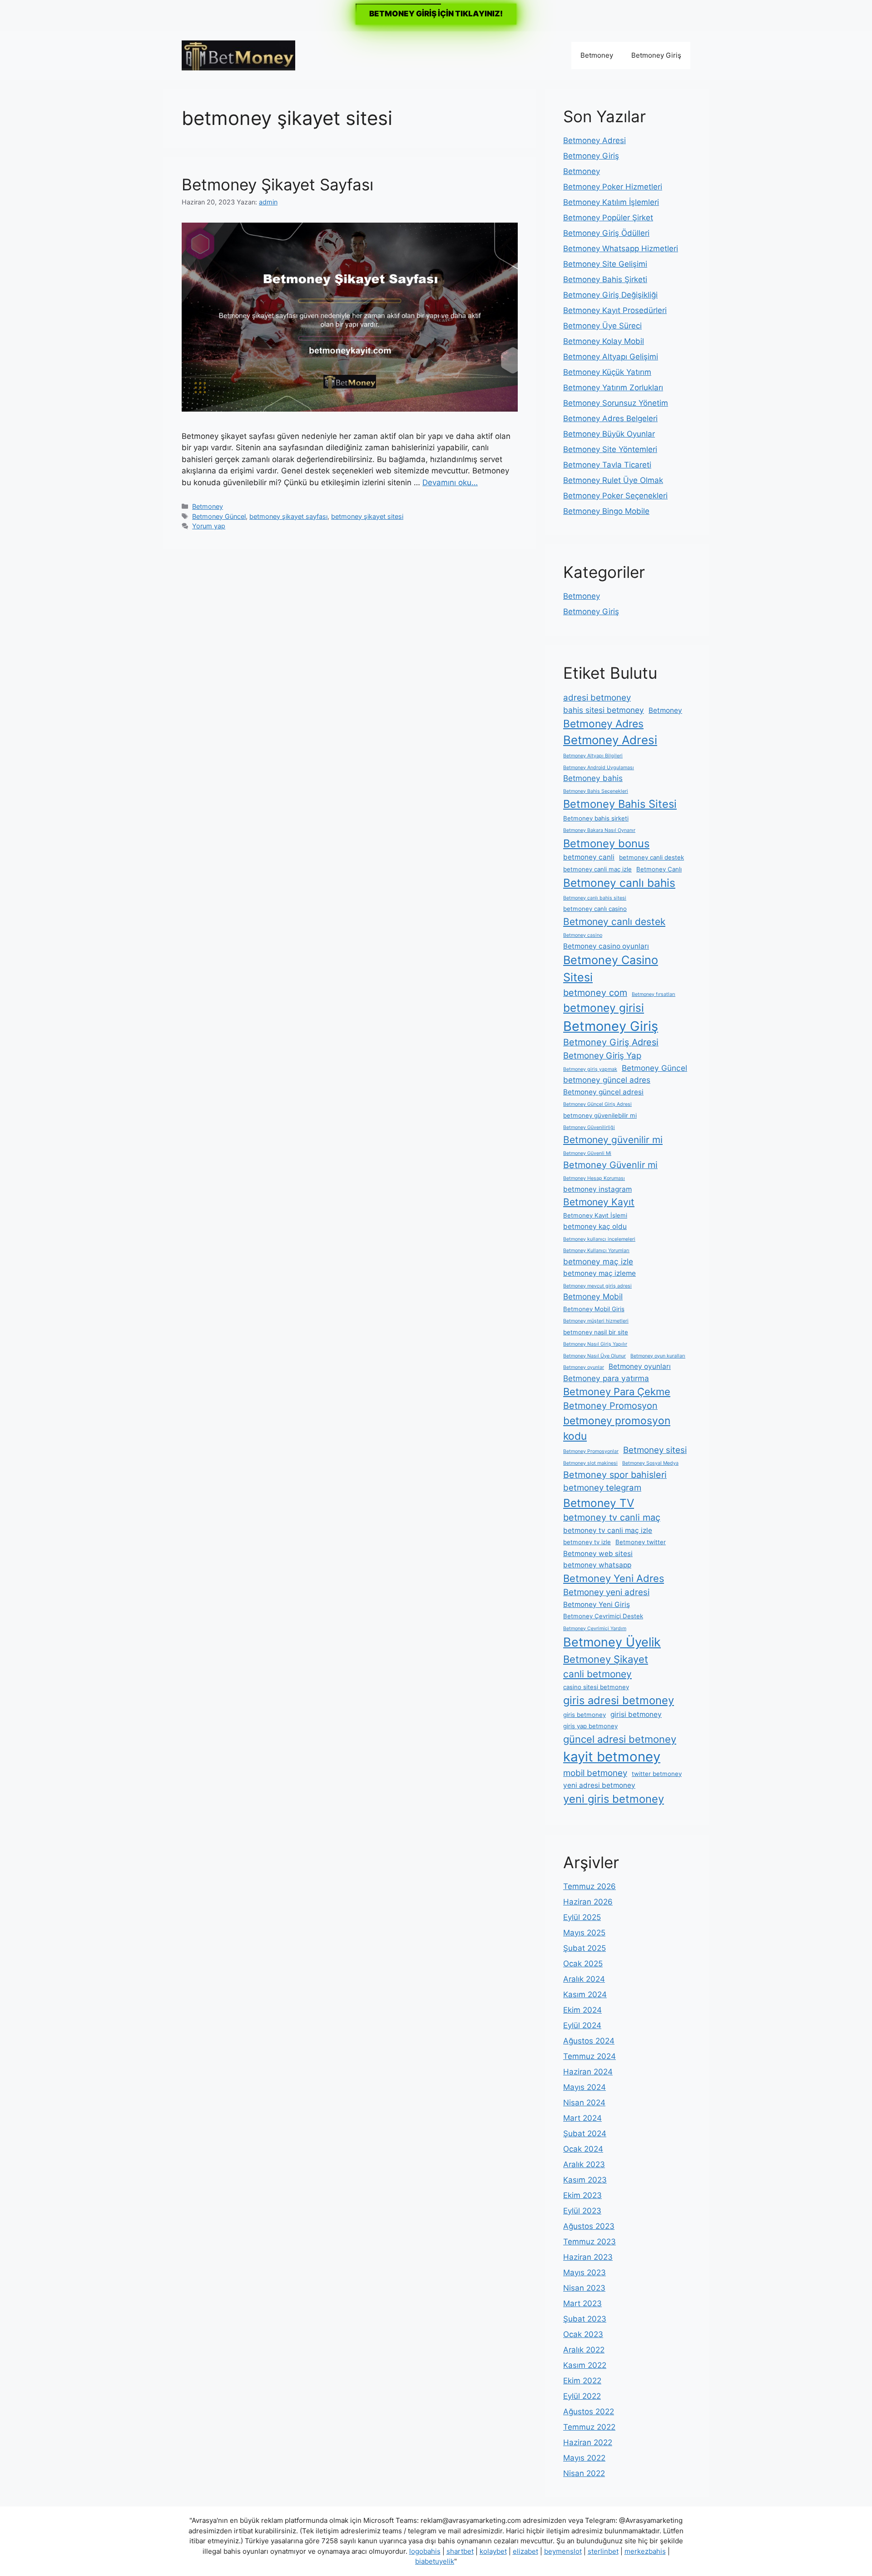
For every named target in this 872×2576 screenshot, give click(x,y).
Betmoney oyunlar (584, 1367)
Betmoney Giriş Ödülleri (606, 233)
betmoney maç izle (598, 1261)
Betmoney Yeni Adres (614, 1578)
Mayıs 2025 (584, 1933)
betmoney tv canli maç (612, 1517)
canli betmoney (597, 1674)
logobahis (425, 2551)
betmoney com (595, 993)
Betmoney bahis (593, 778)
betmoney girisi (604, 1008)
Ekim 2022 (582, 2381)
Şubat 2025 (585, 1948)
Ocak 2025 (583, 1964)
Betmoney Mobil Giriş (594, 1309)
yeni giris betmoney (614, 1799)
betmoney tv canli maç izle (608, 1530)
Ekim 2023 (582, 2195)
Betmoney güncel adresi (603, 1092)
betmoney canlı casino (595, 909)
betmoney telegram (602, 1488)
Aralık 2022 (584, 2350)
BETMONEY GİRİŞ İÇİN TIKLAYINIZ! (436, 14)
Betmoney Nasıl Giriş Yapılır (595, 1344)
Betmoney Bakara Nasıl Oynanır (599, 830)
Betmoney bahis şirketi (596, 818)
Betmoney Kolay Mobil (604, 341)
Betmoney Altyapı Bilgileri (593, 756)
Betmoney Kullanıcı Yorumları (596, 1251)
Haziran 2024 (588, 2072)
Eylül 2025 (582, 1917)
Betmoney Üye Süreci (602, 326)
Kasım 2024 (585, 1994)
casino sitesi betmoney (596, 1687)
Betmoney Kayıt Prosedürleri (615, 310)
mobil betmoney (595, 1773)
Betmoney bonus (606, 843)
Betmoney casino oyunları (606, 946)
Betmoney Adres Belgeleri (610, 418)
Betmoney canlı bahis (619, 883)
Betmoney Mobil (593, 1296)
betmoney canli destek (652, 857)
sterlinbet (603, 2551)
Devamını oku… (450, 482)
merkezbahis (645, 2551)
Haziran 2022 (588, 2442)
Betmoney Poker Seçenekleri (615, 496)
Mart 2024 (582, 2118)
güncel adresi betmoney (620, 1739)
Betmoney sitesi (655, 1450)
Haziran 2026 (588, 1902)
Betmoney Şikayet (606, 1659)
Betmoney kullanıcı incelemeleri (599, 1239)
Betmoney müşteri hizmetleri (596, 1321)
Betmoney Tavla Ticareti (607, 465)
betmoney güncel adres (607, 1080)
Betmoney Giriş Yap (602, 1056)
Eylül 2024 (582, 2025)
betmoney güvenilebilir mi (600, 1115)
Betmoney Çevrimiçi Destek (603, 1616)
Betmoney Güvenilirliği (589, 1127)
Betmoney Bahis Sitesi (620, 804)
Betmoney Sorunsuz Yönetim (616, 403)
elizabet (525, 2551)
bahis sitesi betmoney (604, 710)
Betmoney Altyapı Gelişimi (611, 357)
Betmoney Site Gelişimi (605, 264)
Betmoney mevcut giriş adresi (597, 1286)
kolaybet (493, 2551)
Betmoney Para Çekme (617, 1392)
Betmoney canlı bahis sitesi (595, 898)
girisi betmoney (636, 1714)
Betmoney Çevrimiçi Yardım (595, 1629)
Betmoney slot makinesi (590, 1463)
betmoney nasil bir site (596, 1332)
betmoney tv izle (587, 1542)
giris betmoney (585, 1715)
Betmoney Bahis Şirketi (605, 279)
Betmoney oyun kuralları (658, 1356)
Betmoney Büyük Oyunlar (609, 434)
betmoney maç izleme (599, 1273)
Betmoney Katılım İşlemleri (611, 202)
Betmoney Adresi (595, 140)
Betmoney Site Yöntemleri (610, 449)
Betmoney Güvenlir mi (610, 1165)
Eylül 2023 (582, 2211)
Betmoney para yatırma (606, 1378)
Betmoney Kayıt (599, 1202)
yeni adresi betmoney (599, 1785)
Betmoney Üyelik (612, 1642)
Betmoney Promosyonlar (591, 1451)
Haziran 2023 (588, 2257)
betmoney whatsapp (597, 1565)
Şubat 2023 (585, 2319)
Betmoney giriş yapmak (590, 1069)
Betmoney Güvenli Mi (587, 1153)
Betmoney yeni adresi (606, 1592)
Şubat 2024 (585, 2133)
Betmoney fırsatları (654, 994)
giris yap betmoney (590, 1726)
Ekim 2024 (582, 2010)
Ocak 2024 (583, 2149)
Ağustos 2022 (589, 2412)
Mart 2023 (582, 2303)
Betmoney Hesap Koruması (594, 1178)
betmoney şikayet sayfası (288, 516)
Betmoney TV (599, 1503)
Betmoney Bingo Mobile (606, 511)
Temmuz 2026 (590, 1886)
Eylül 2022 (582, 2396)
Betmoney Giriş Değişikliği (610, 295)
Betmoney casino (583, 935)
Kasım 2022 (585, 2365)
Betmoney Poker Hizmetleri (613, 187)
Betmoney (597, 55)
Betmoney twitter (641, 1542)
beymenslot (563, 2551)
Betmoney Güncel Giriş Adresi (597, 1104)
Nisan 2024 (584, 2103)
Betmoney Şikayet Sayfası (277, 184)
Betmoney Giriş (656, 55)
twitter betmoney (657, 1774)
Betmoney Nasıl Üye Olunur (595, 1356)
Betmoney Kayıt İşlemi (595, 1215)
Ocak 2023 (583, 2334)
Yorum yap (209, 526)
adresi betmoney (597, 698)
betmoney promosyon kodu (617, 1428)
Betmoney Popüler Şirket (608, 218)
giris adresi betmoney (619, 1700)
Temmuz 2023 (590, 2242)
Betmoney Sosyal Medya (650, 1463)
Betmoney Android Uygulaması (599, 768)
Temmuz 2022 (589, 2427)
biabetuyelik (435, 2561)
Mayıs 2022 (584, 2458)
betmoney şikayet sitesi (367, 516)
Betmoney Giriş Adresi (611, 1042)
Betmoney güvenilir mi (613, 1140)
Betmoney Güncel (219, 516)
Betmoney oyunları (640, 1366)
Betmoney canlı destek (614, 922)
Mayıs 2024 (585, 2087)
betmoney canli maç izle (597, 869)
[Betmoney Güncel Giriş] (238, 55)
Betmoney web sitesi (598, 1554)
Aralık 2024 (584, 1979)
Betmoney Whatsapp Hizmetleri (621, 249)
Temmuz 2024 (590, 2056)
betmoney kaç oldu (595, 1226)
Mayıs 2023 (585, 2273)
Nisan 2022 (584, 2473)
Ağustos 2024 (589, 2041)
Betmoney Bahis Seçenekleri (596, 791)
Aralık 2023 (584, 2164)
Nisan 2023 (584, 2288)
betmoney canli (589, 857)
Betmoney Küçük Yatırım (607, 372)
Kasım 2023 (585, 2180)
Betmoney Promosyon (610, 1406)
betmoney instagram (597, 1189)
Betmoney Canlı (659, 869)
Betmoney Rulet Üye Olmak (613, 480)
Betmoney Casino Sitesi (611, 969)
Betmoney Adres (603, 724)
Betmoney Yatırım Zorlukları (613, 388)
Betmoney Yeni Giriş (597, 1604)
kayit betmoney (612, 1757)
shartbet (460, 2551)
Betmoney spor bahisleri (615, 1475)
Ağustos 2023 (589, 2226)
